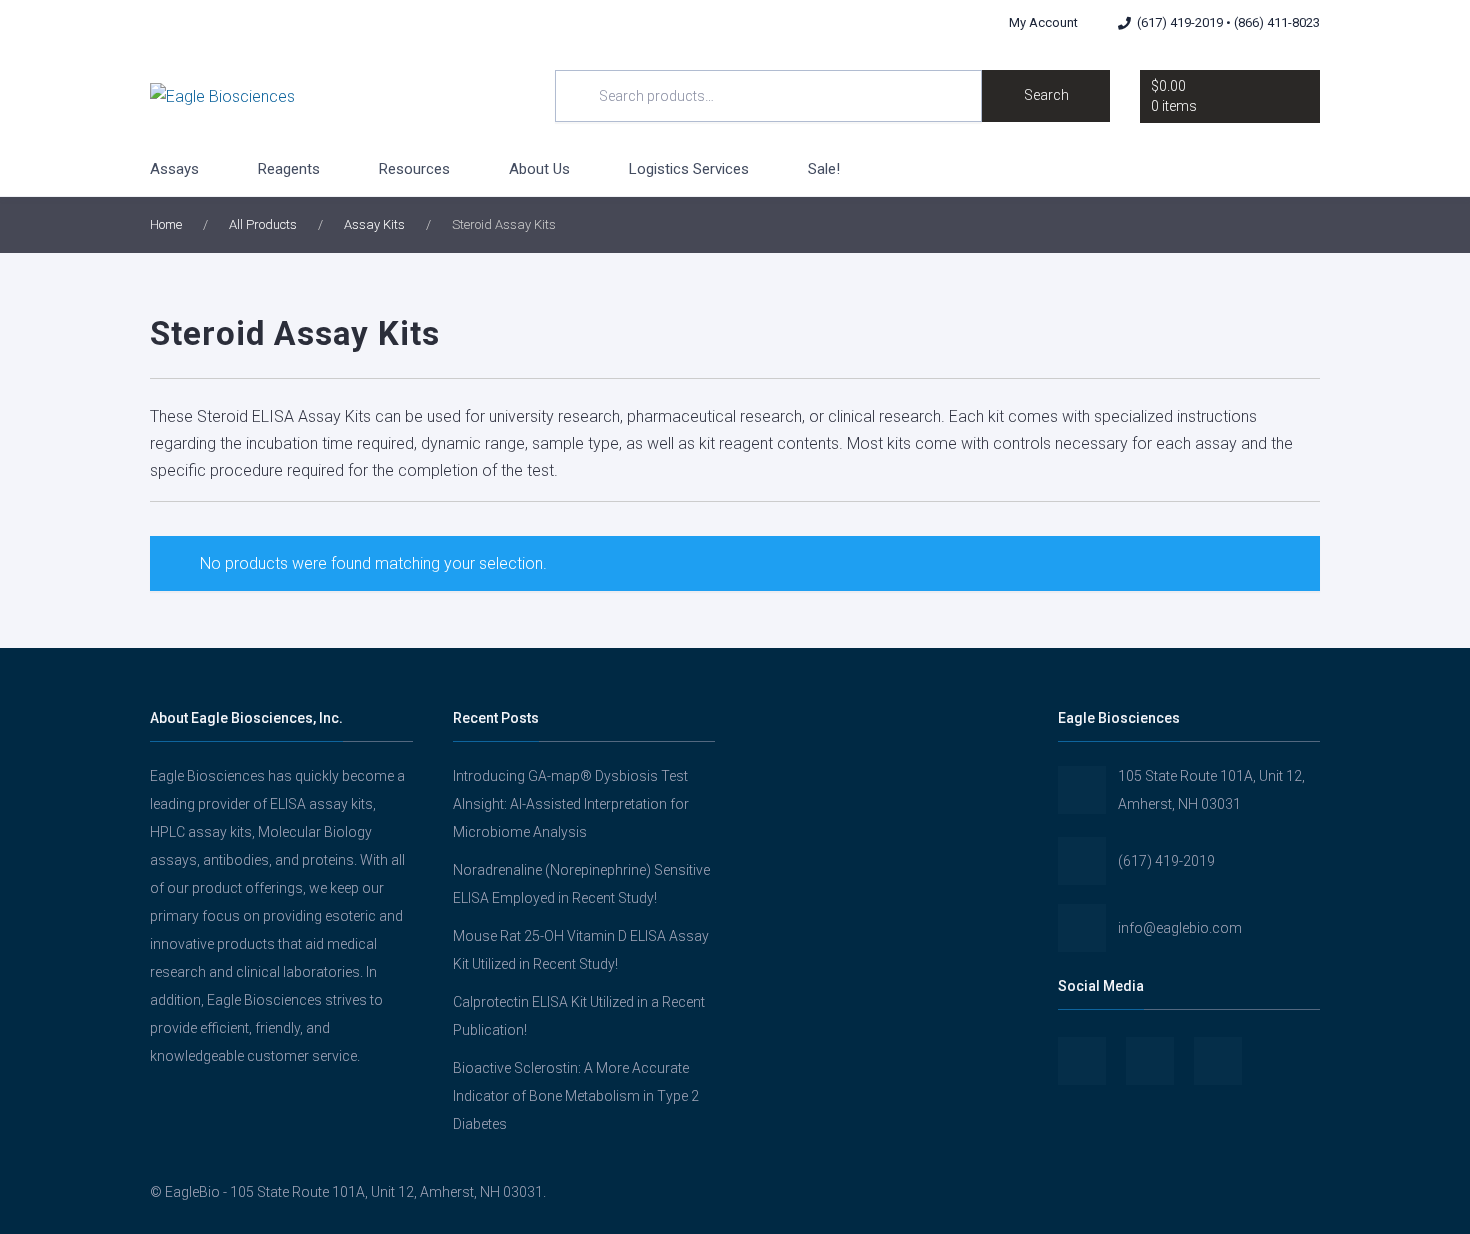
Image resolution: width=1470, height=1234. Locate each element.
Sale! (824, 169)
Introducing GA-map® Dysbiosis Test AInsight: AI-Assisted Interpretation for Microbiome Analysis (571, 804)
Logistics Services (689, 169)
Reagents (289, 169)
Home (166, 224)
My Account (1043, 22)
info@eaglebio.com (1180, 928)
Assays (174, 169)
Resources (414, 169)
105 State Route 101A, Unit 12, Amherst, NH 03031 (1211, 790)
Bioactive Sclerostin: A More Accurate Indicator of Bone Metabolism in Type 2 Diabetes (576, 1096)
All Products (263, 224)
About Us (539, 169)
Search (1046, 95)
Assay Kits (374, 224)
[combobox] (768, 96)
